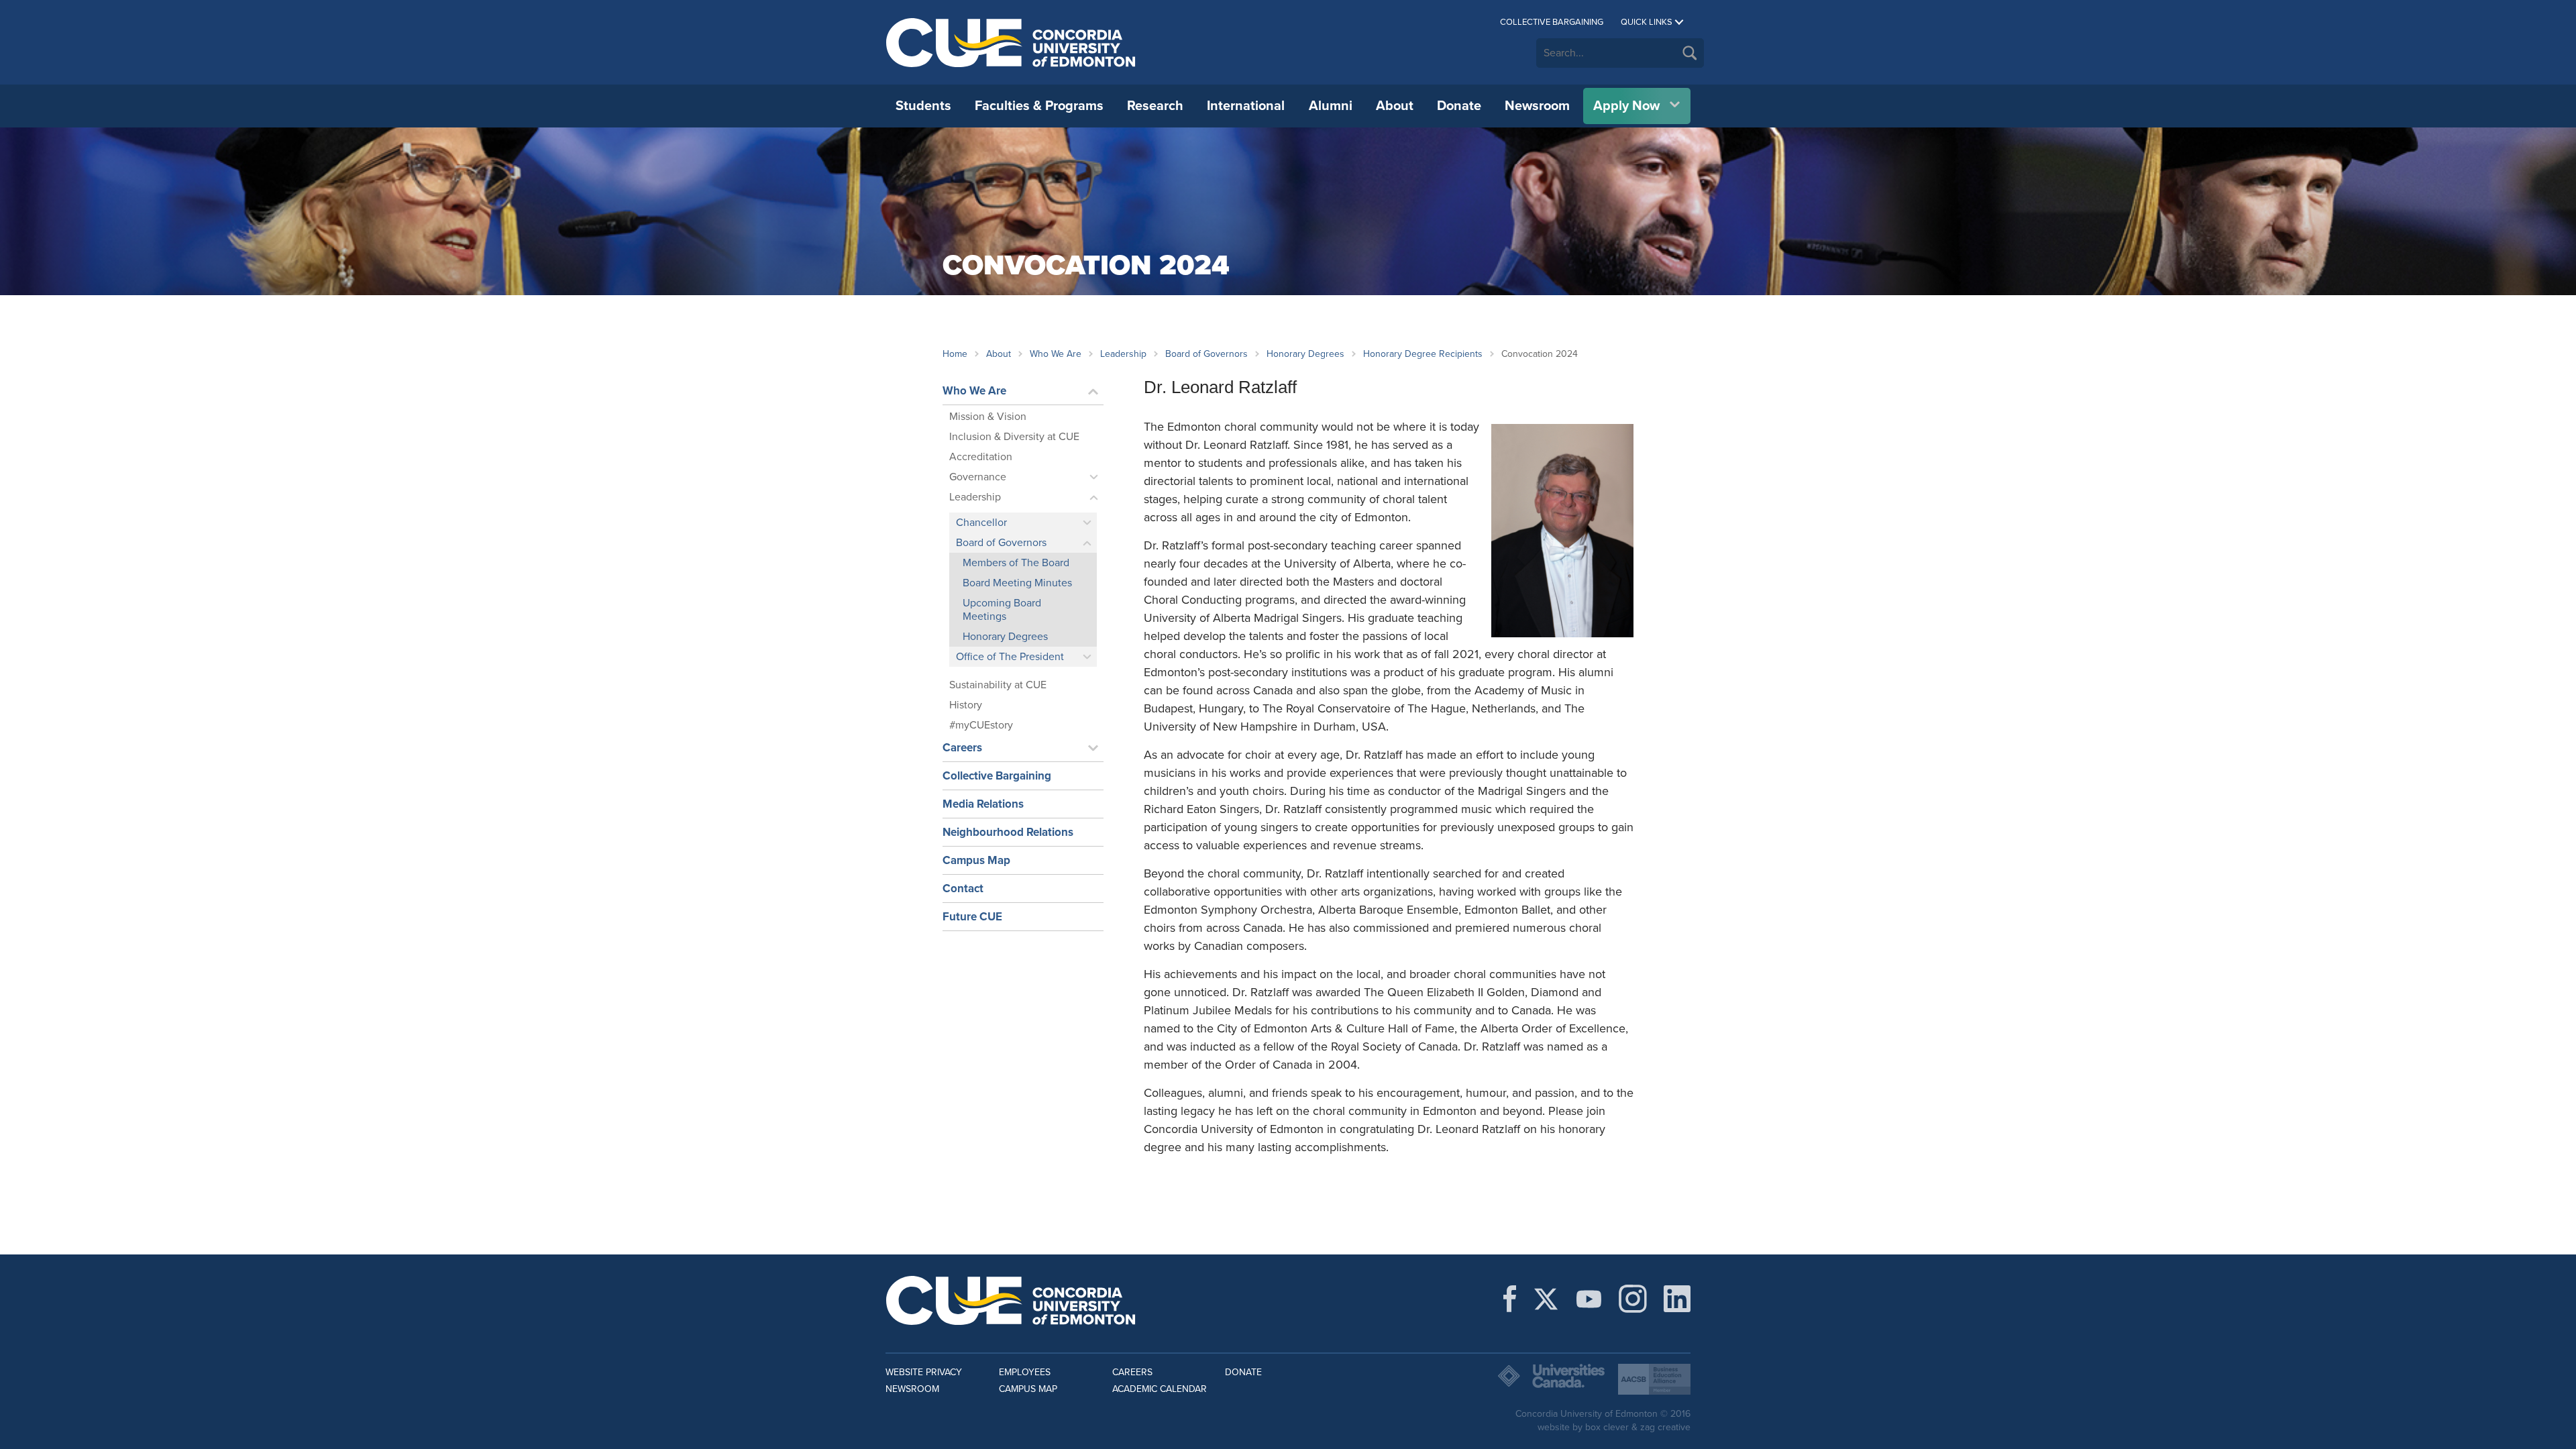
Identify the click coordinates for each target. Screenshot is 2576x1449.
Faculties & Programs (1039, 106)
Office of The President (1010, 657)
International (1246, 106)
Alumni (1331, 106)
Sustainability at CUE (998, 685)
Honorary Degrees (1305, 354)
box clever (1607, 1427)
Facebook (1510, 1299)
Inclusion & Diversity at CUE (1014, 437)
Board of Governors (1206, 354)
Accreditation (981, 457)
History (966, 705)
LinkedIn (1677, 1299)
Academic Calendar (1160, 1389)
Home (955, 354)
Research (1155, 106)
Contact (963, 889)
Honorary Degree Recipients (1423, 354)
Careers (962, 748)
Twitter (1546, 1299)
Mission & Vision (988, 417)
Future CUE (972, 917)
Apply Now (1626, 106)
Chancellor (981, 523)
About (1395, 106)
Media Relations (983, 804)
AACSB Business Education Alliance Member (1654, 1379)
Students (923, 106)
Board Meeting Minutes (1017, 583)
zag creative (1665, 1427)
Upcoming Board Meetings (1002, 610)
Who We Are (1056, 354)
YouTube (1589, 1299)
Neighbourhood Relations (1008, 832)
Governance (978, 477)
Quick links (1647, 22)
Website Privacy (924, 1372)
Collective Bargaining (1552, 22)
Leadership (1123, 354)
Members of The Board (1016, 563)
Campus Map (976, 860)
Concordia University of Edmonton (1011, 42)
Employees (1025, 1372)
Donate (1459, 106)
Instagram (1633, 1299)
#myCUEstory (981, 725)
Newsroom (1537, 106)
